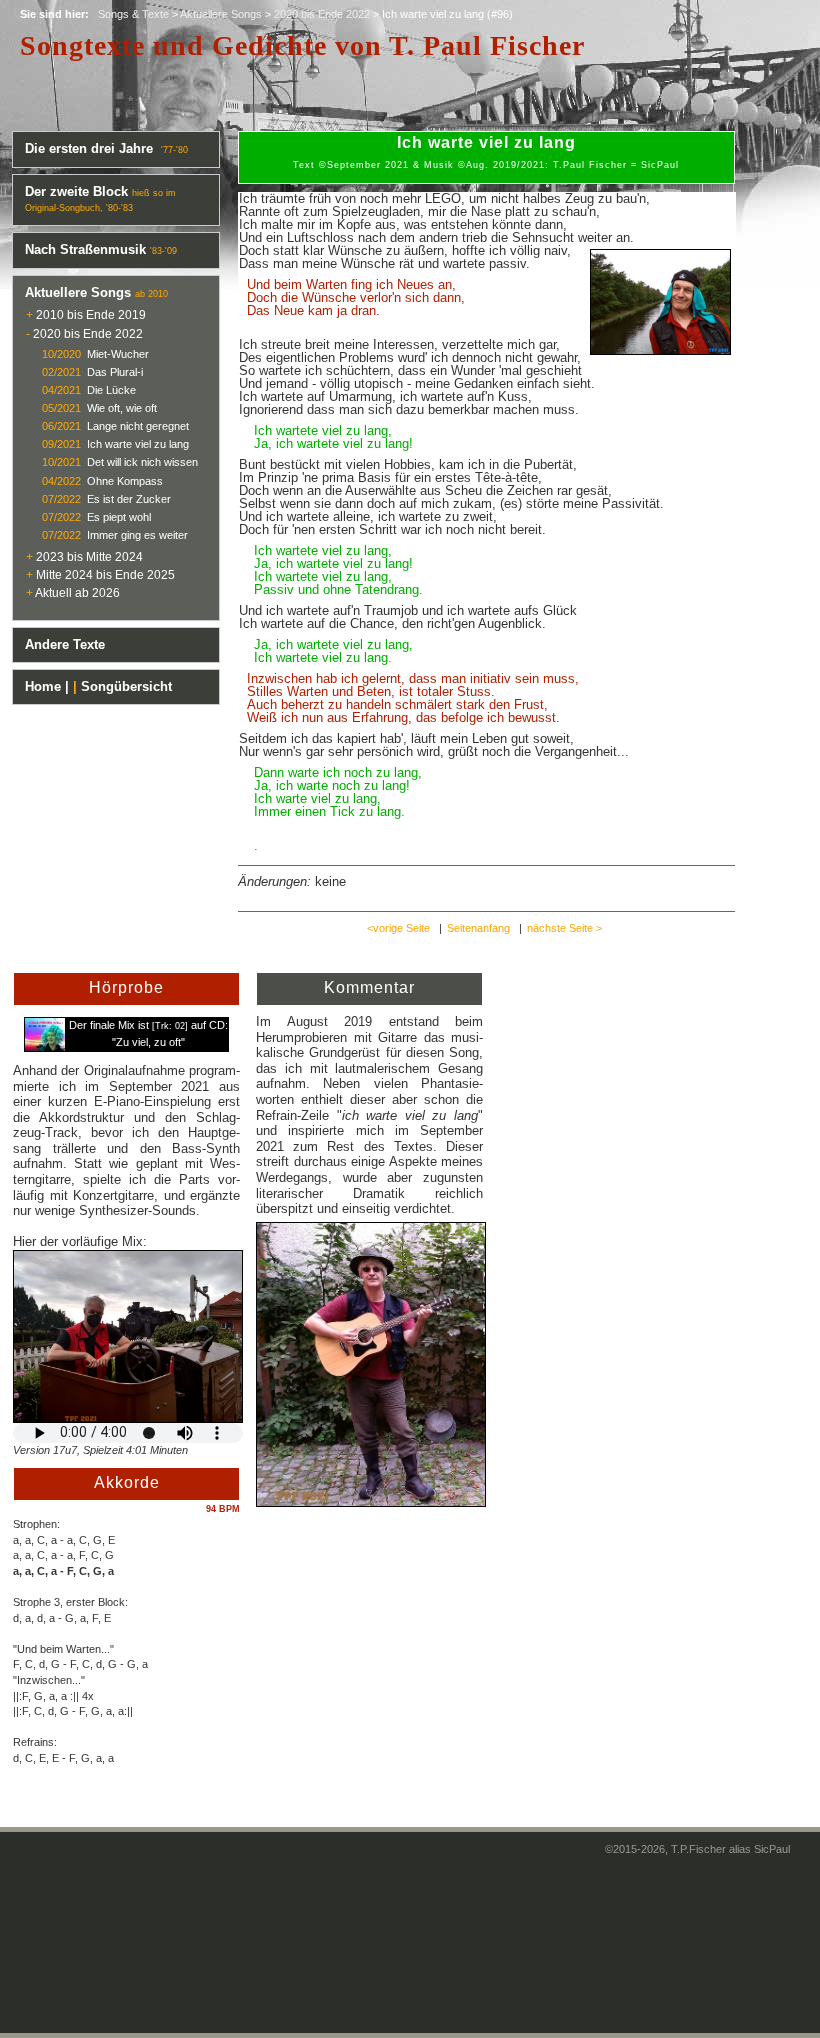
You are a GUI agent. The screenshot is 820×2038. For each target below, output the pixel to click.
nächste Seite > (564, 928)
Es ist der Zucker (129, 499)
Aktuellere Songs (221, 14)
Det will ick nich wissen (142, 462)
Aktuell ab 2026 (77, 593)
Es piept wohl (119, 517)
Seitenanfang (478, 928)
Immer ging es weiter (137, 535)
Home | (47, 686)
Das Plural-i (115, 372)
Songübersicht (126, 686)
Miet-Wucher (118, 354)
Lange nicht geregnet (138, 426)
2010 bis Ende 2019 (91, 315)
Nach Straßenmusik (85, 249)
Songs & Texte (133, 14)
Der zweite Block (76, 191)
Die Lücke (111, 390)
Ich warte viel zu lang (138, 444)
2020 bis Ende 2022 (322, 14)
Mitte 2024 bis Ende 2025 (105, 575)
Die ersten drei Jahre (91, 148)
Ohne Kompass (125, 481)
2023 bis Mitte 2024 (89, 557)
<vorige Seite (398, 928)
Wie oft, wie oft (122, 408)
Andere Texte (65, 644)
